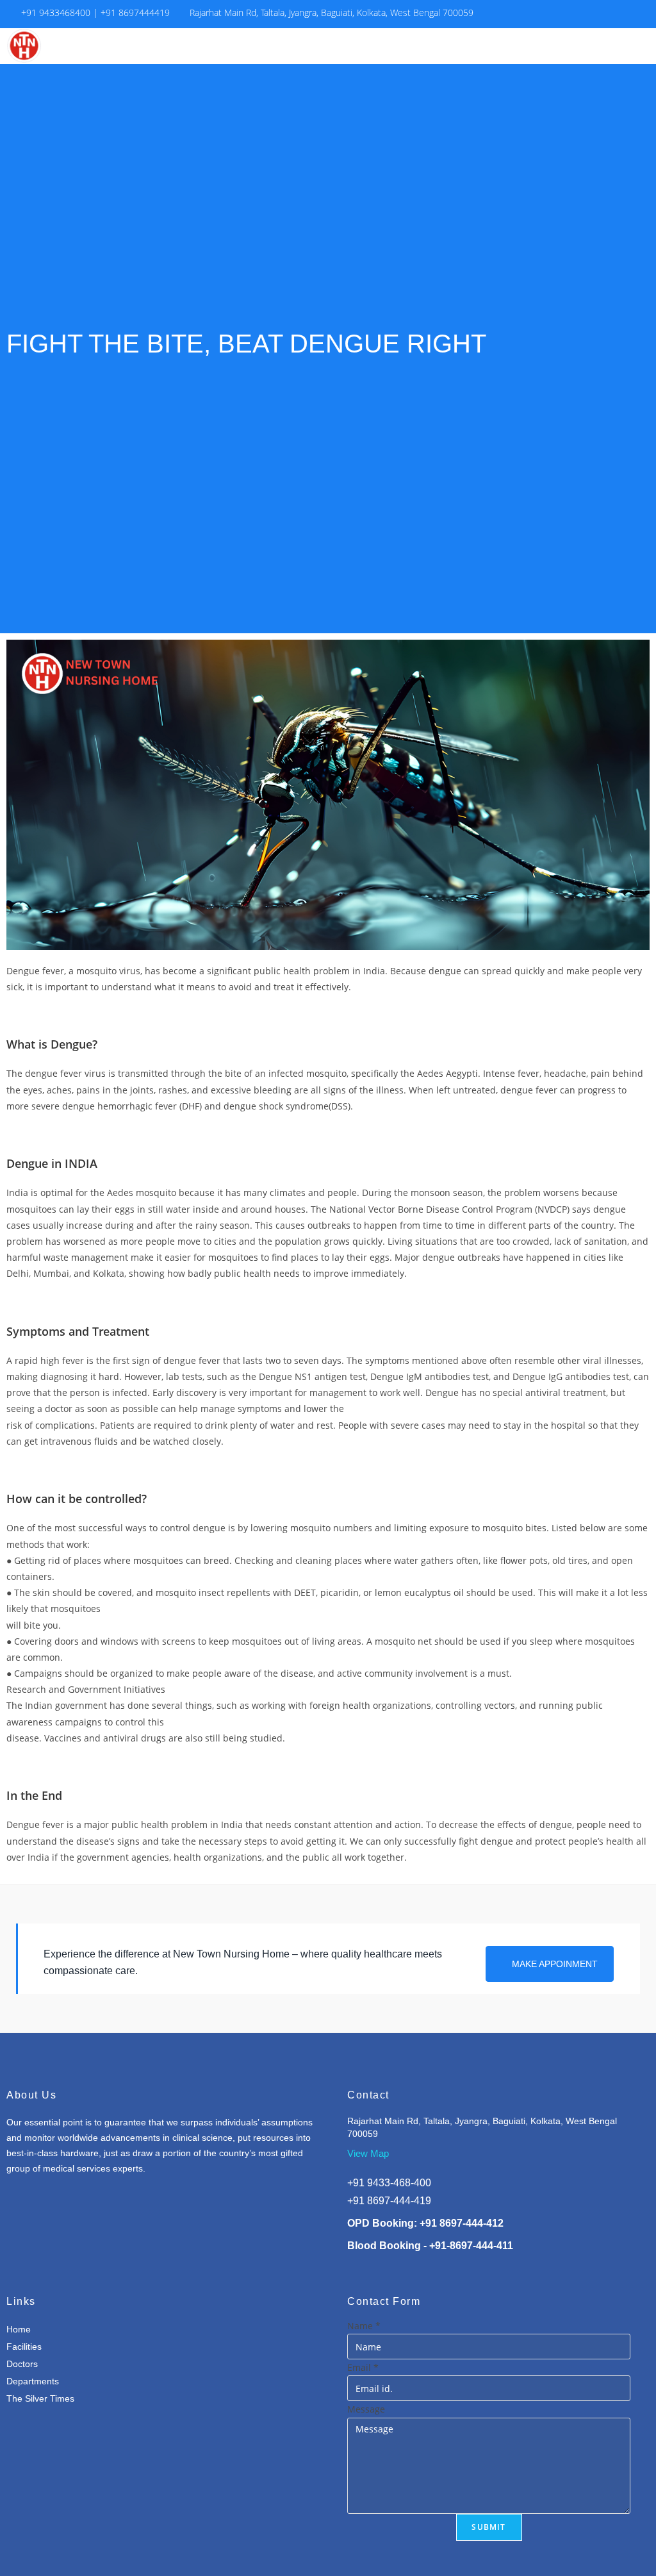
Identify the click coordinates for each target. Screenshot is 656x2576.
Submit (488, 2527)
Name (364, 2326)
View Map (368, 2153)
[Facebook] (613, 14)
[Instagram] (636, 14)
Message (366, 2409)
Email (363, 2367)
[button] (585, 46)
